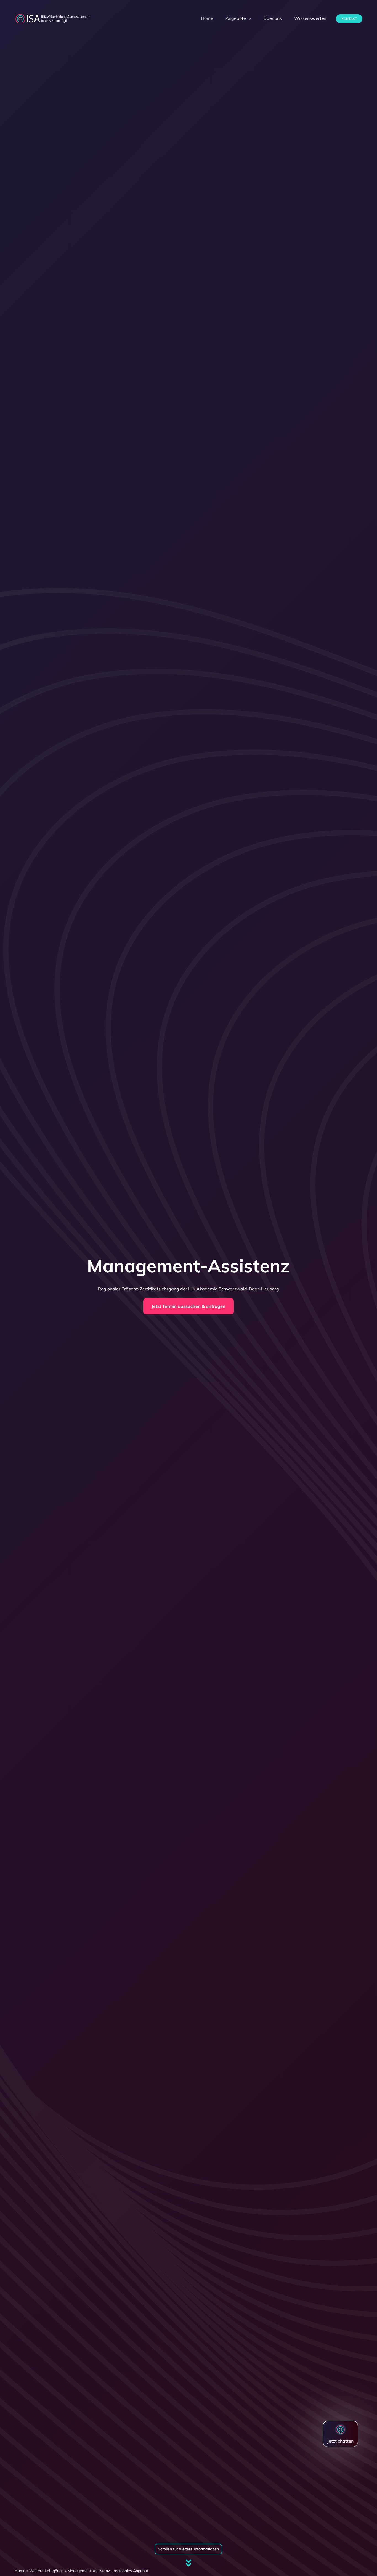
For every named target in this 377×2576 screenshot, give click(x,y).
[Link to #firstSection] (189, 2563)
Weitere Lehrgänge (47, 2571)
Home (20, 2571)
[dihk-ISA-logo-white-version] (53, 15)
